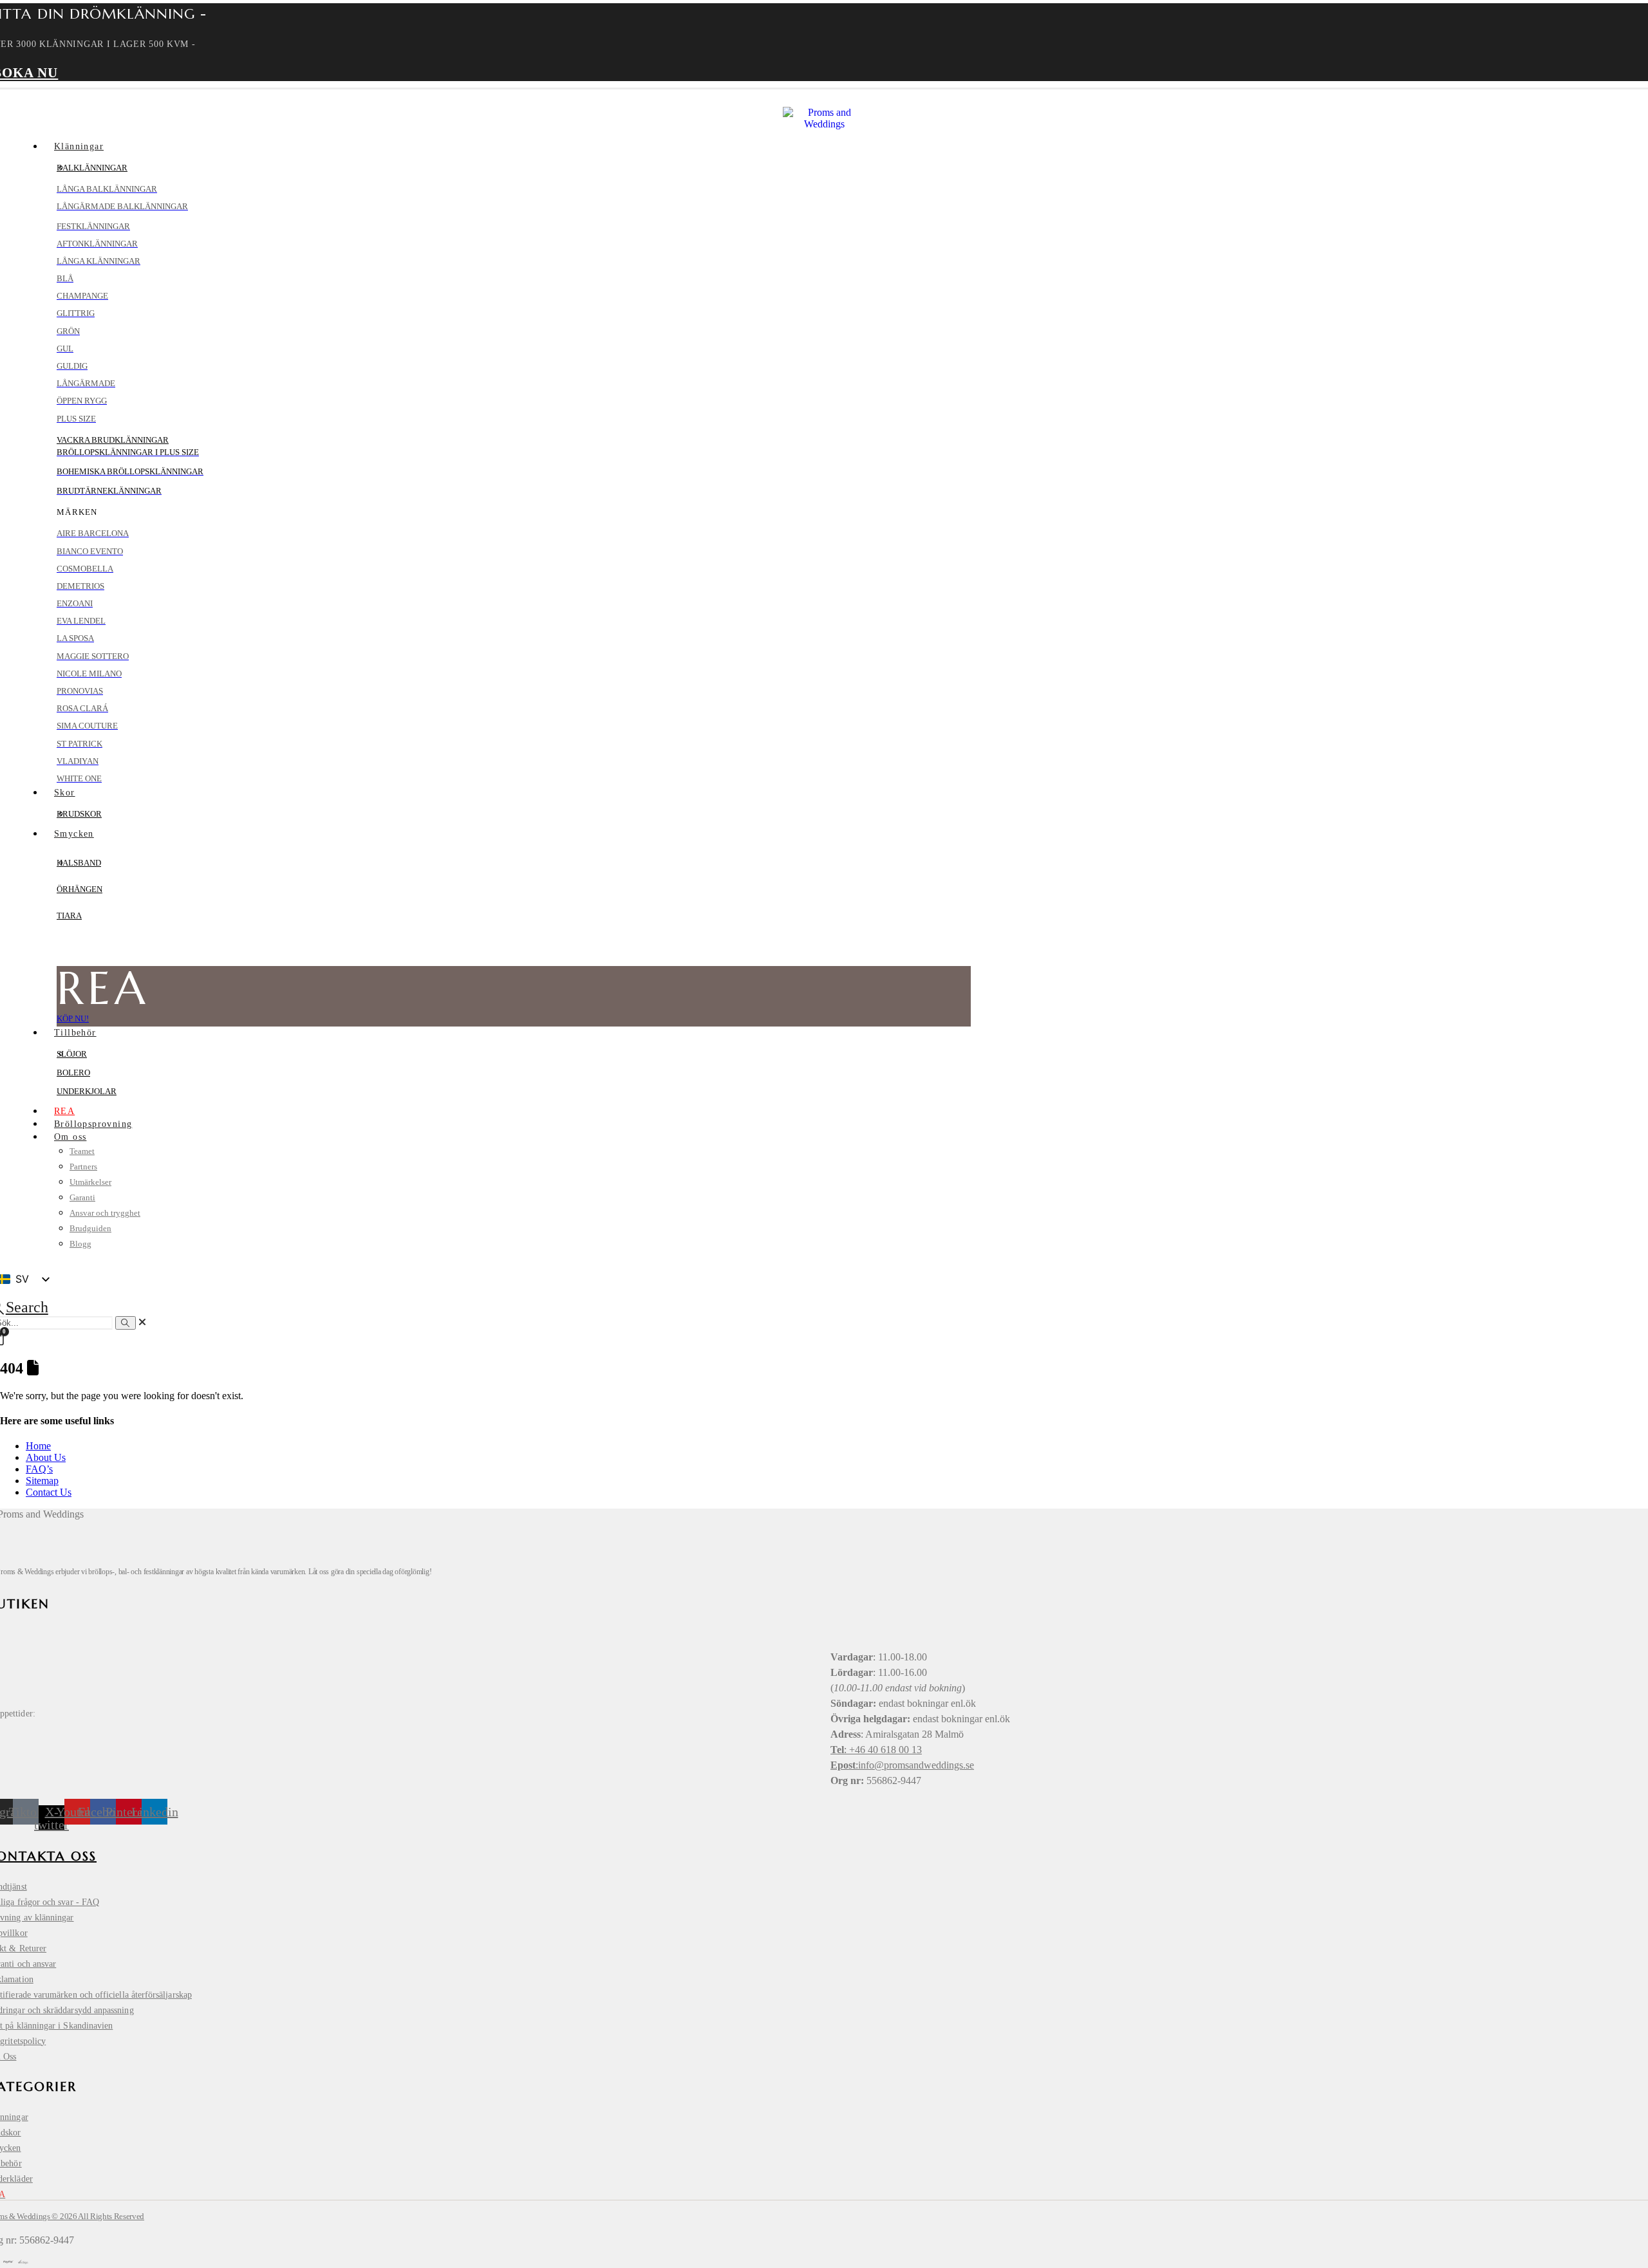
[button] (142, 1322)
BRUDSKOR (79, 814)
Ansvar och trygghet (105, 1213)
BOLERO (73, 1073)
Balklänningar (92, 168)
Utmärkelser (90, 1182)
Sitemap (42, 1481)
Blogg (80, 1244)
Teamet (82, 1151)
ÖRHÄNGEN (80, 889)
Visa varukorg (1522, 2203)
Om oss (70, 1137)
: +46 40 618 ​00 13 (876, 1750)
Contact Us (49, 1492)
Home (38, 1446)
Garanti (82, 1197)
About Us (46, 1457)
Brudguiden (90, 1228)
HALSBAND (79, 863)
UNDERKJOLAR (87, 1091)
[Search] (126, 1323)
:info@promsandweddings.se (902, 1765)
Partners (83, 1167)
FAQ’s (39, 1469)
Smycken (74, 834)
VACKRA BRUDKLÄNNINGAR (113, 440)
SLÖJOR (72, 1054)
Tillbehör (75, 1033)
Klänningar (79, 146)
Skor (65, 793)
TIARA (69, 916)
